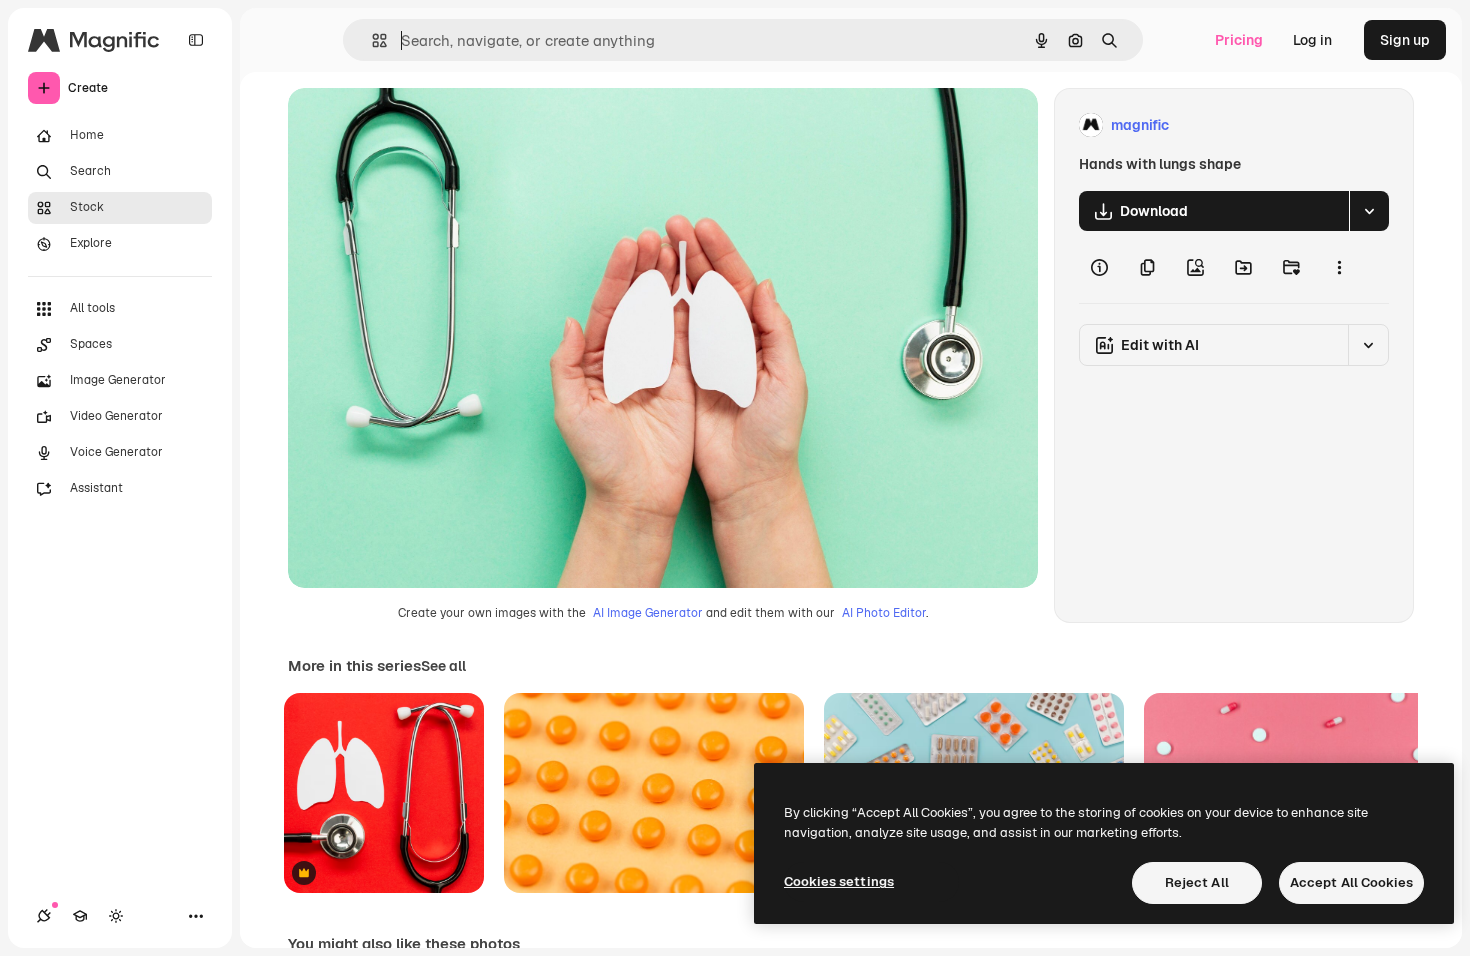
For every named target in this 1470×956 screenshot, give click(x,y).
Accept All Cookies (1351, 882)
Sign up (1405, 40)
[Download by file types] (1369, 211)
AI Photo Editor (884, 613)
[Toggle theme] (116, 916)
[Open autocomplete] (371, 40)
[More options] (1339, 267)
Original (416, 125)
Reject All (1197, 882)
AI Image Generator (648, 613)
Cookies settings (839, 881)
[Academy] (80, 916)
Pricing (1239, 40)
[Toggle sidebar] (196, 40)
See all (443, 666)
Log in (1312, 40)
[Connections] (44, 916)
